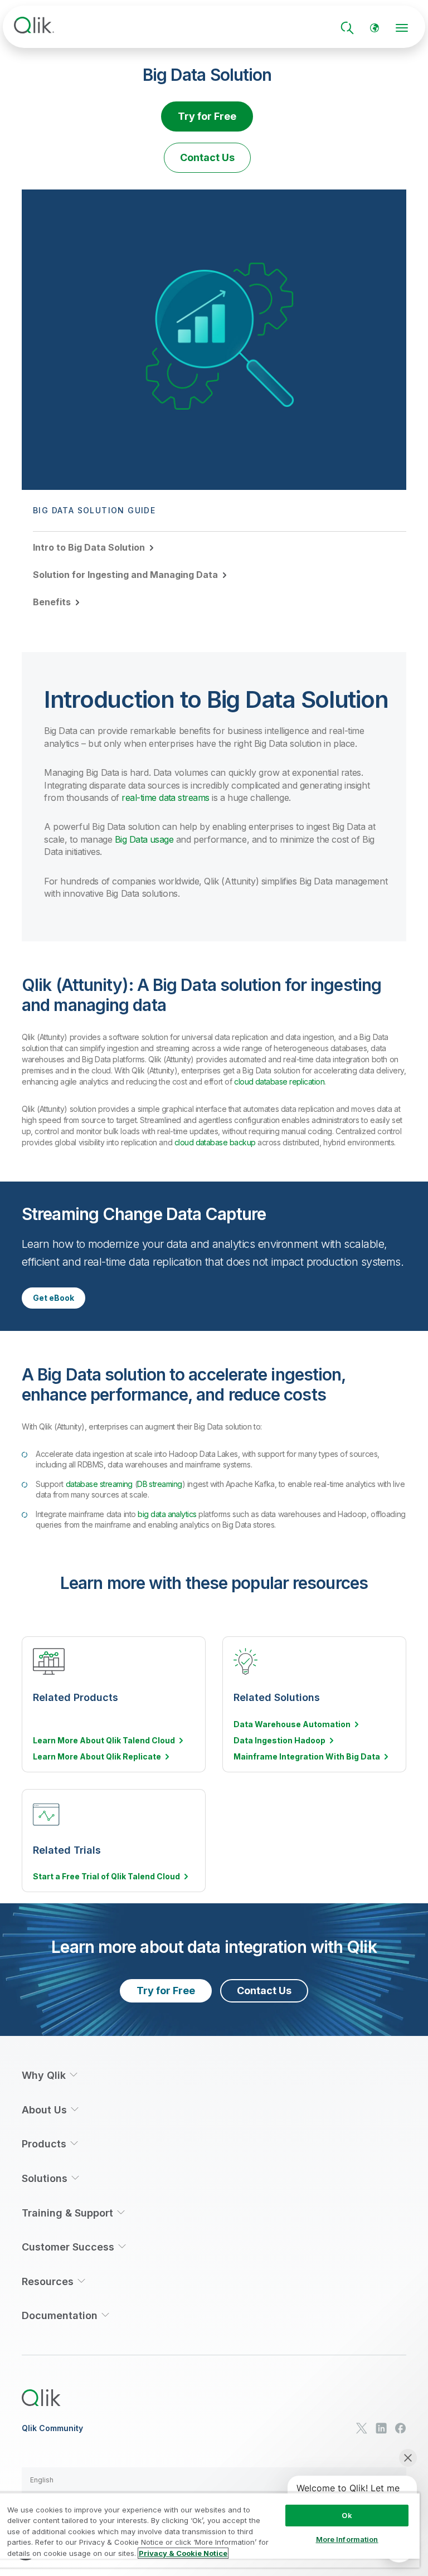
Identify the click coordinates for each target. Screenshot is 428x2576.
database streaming (99, 1484)
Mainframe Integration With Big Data (307, 1757)
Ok (347, 2515)
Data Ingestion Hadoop (279, 1741)
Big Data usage (144, 839)
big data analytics (167, 1514)
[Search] (347, 28)
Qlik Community (52, 2428)
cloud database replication (279, 1082)
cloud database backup (215, 1142)
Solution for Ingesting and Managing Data (125, 575)
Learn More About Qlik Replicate (97, 1757)
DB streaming (160, 1484)
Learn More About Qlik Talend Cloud (104, 1741)
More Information (347, 2539)
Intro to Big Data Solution (89, 547)
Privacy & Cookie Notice (183, 2553)
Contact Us (207, 157)
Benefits (52, 602)
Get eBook (53, 1298)
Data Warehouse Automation (292, 1724)
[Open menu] (402, 28)
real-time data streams (165, 798)
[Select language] (374, 28)
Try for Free (207, 116)
